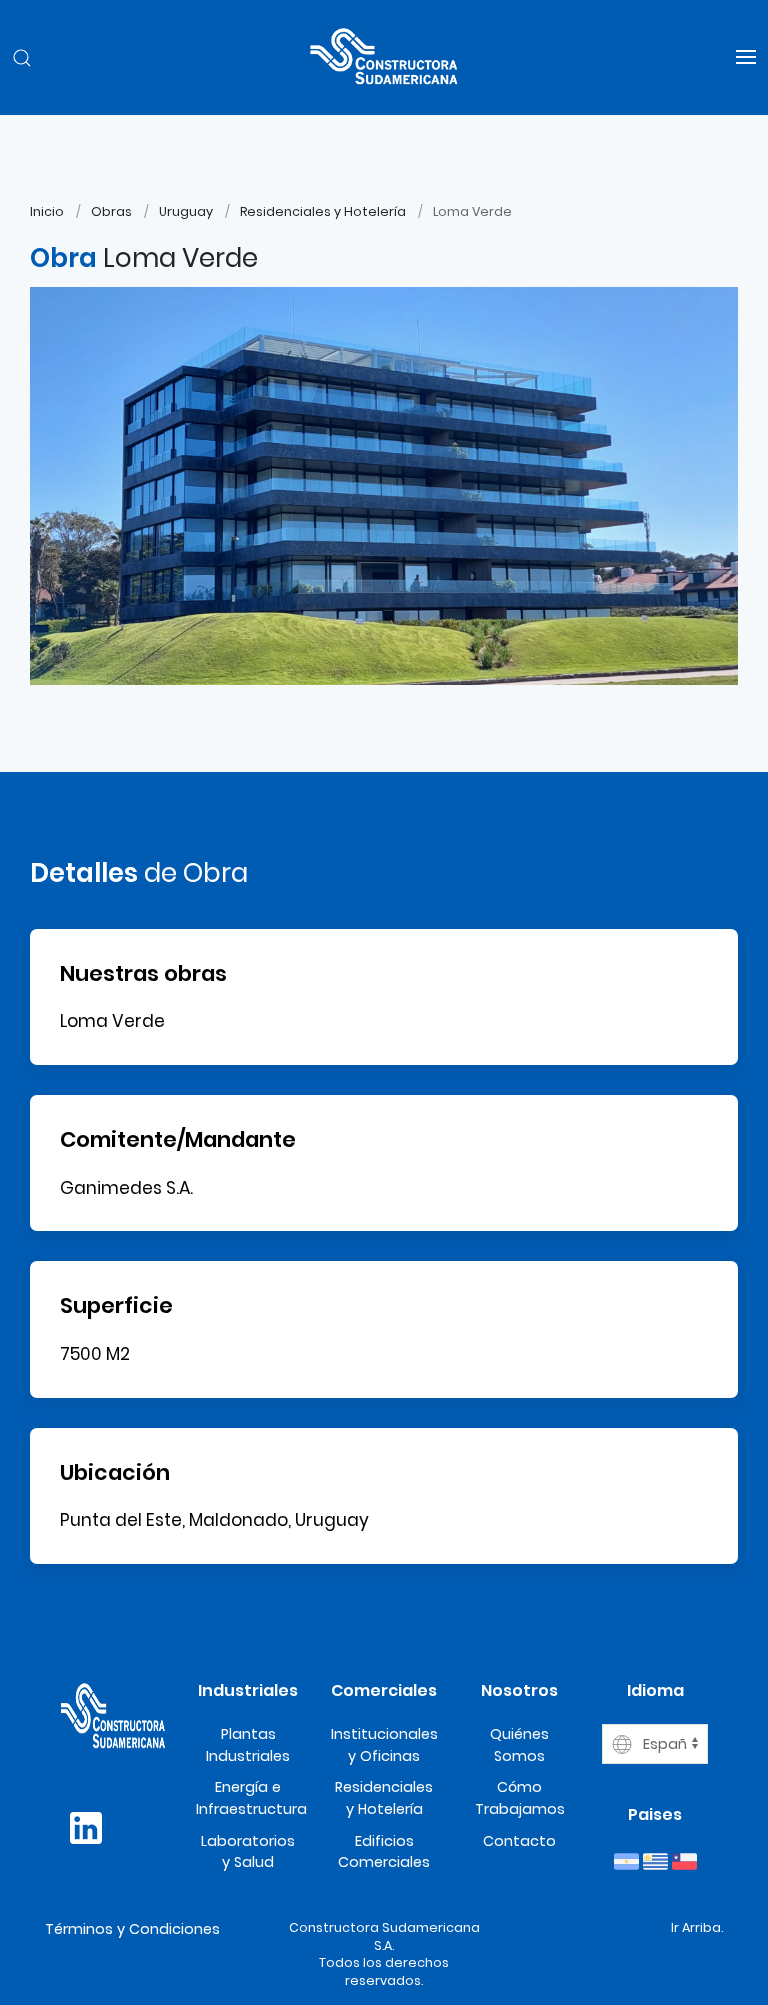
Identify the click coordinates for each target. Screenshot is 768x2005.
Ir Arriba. (697, 1927)
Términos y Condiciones (132, 1929)
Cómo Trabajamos (520, 1798)
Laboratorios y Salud (248, 1852)
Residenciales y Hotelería (323, 211)
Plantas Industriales (248, 1745)
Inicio (47, 211)
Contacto (519, 1841)
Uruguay (186, 211)
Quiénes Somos (519, 1745)
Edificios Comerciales (384, 1852)
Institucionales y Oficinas (384, 1745)
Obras (111, 211)
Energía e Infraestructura (251, 1798)
